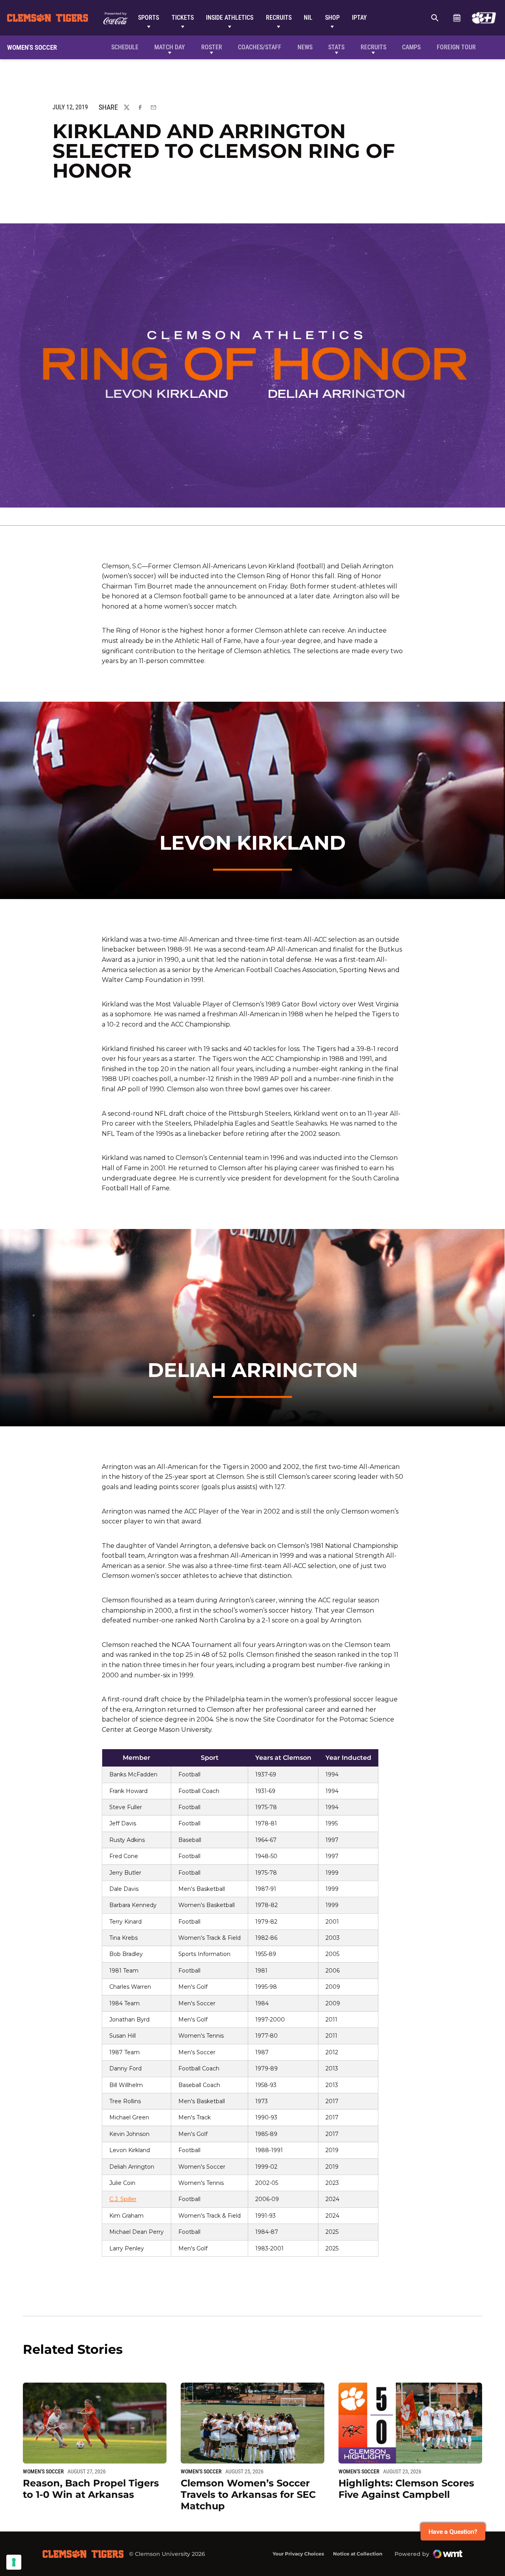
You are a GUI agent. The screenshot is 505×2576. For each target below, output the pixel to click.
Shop (332, 18)
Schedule (457, 18)
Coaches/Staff (260, 47)
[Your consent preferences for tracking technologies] (14, 2562)
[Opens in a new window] (484, 18)
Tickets (183, 18)
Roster (212, 47)
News (305, 47)
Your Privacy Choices (298, 2554)
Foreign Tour (456, 47)
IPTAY (359, 18)
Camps (411, 47)
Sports (149, 18)
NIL (308, 18)
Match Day (170, 47)
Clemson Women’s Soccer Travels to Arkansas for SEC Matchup (248, 2495)
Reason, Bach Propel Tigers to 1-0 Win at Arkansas (91, 2489)
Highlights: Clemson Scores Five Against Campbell (406, 2489)
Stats (336, 47)
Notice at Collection (358, 2554)
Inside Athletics (230, 18)
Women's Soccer (43, 2471)
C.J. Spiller (123, 2199)
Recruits (279, 18)
